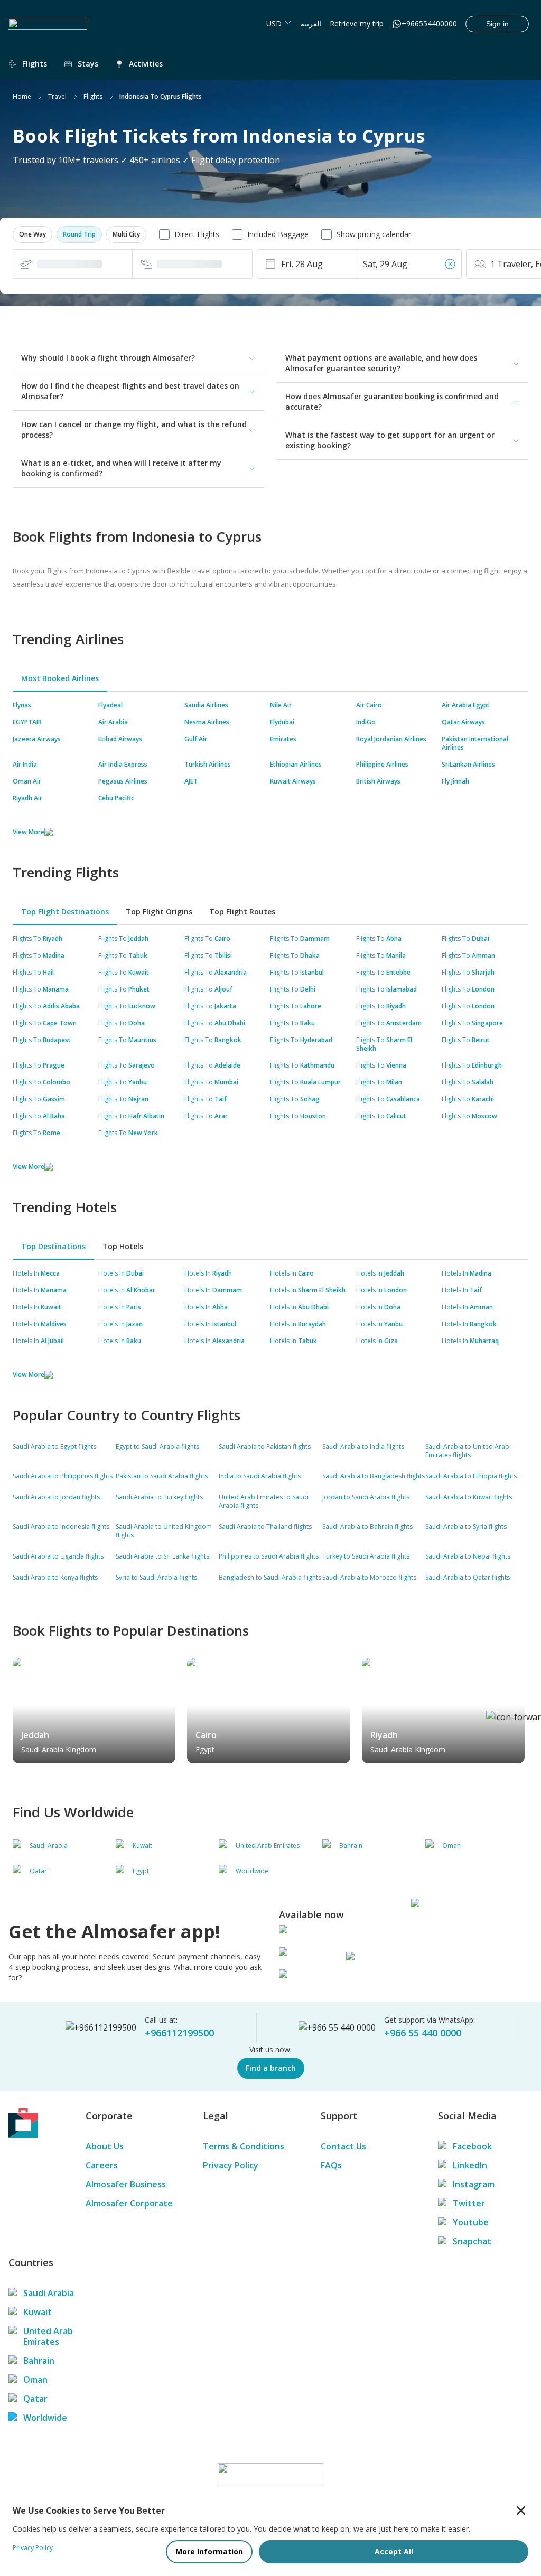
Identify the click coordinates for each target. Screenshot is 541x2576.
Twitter (469, 2203)
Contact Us (343, 2146)
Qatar (35, 2399)
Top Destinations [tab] (53, 1246)
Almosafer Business (126, 2184)
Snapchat (472, 2241)
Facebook (472, 2146)
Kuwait (38, 2312)
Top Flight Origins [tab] (159, 912)
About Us (105, 2146)
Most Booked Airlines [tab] (60, 678)
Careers (102, 2165)
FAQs (331, 2165)
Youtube (471, 2222)
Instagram (474, 2184)
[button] (32, 234)
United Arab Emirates (48, 2336)
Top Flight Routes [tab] (242, 912)
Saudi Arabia (49, 2293)
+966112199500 (179, 2033)
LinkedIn (470, 2165)
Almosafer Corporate (129, 2203)
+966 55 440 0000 (423, 2033)
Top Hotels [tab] (123, 1246)
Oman (35, 2380)
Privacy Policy (231, 2165)
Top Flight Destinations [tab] (65, 912)
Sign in (497, 24)
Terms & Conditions (244, 2146)
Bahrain (39, 2361)
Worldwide (45, 2418)
